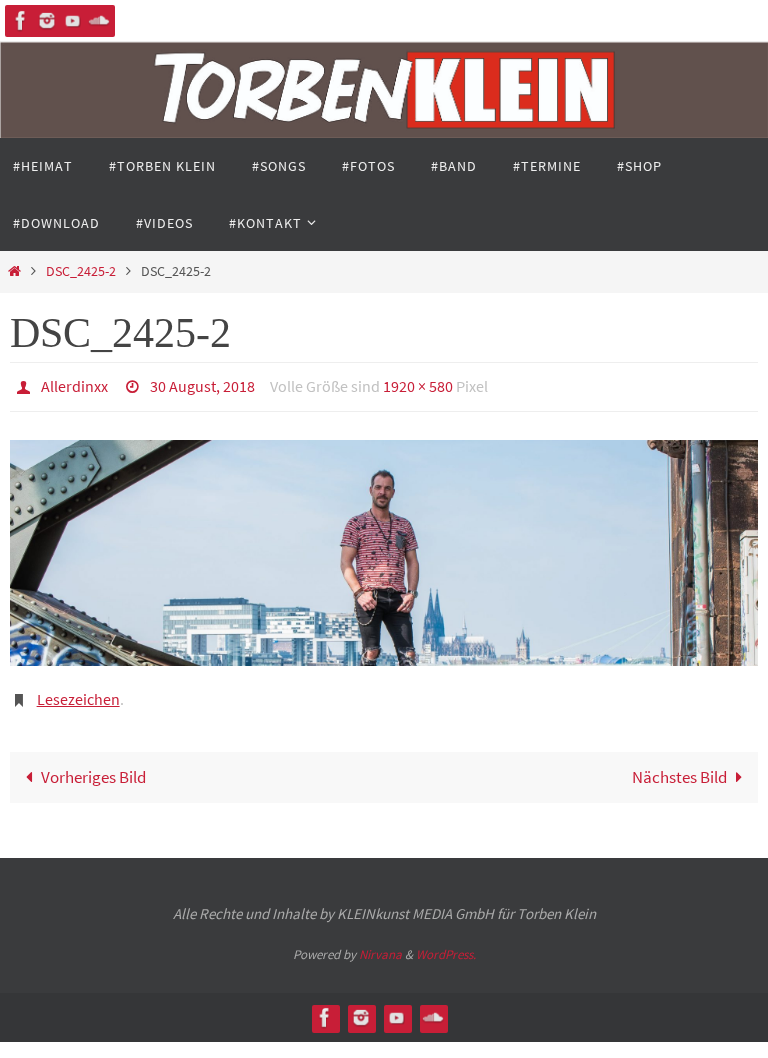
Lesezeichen (78, 691)
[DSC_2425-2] (384, 547)
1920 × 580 (418, 384)
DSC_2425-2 (81, 271)
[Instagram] (47, 20)
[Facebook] (21, 20)
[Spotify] (99, 20)
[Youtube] (73, 20)
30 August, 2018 (202, 384)
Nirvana (380, 943)
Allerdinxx (74, 384)
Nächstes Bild (679, 767)
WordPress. (446, 943)
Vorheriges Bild (93, 767)
